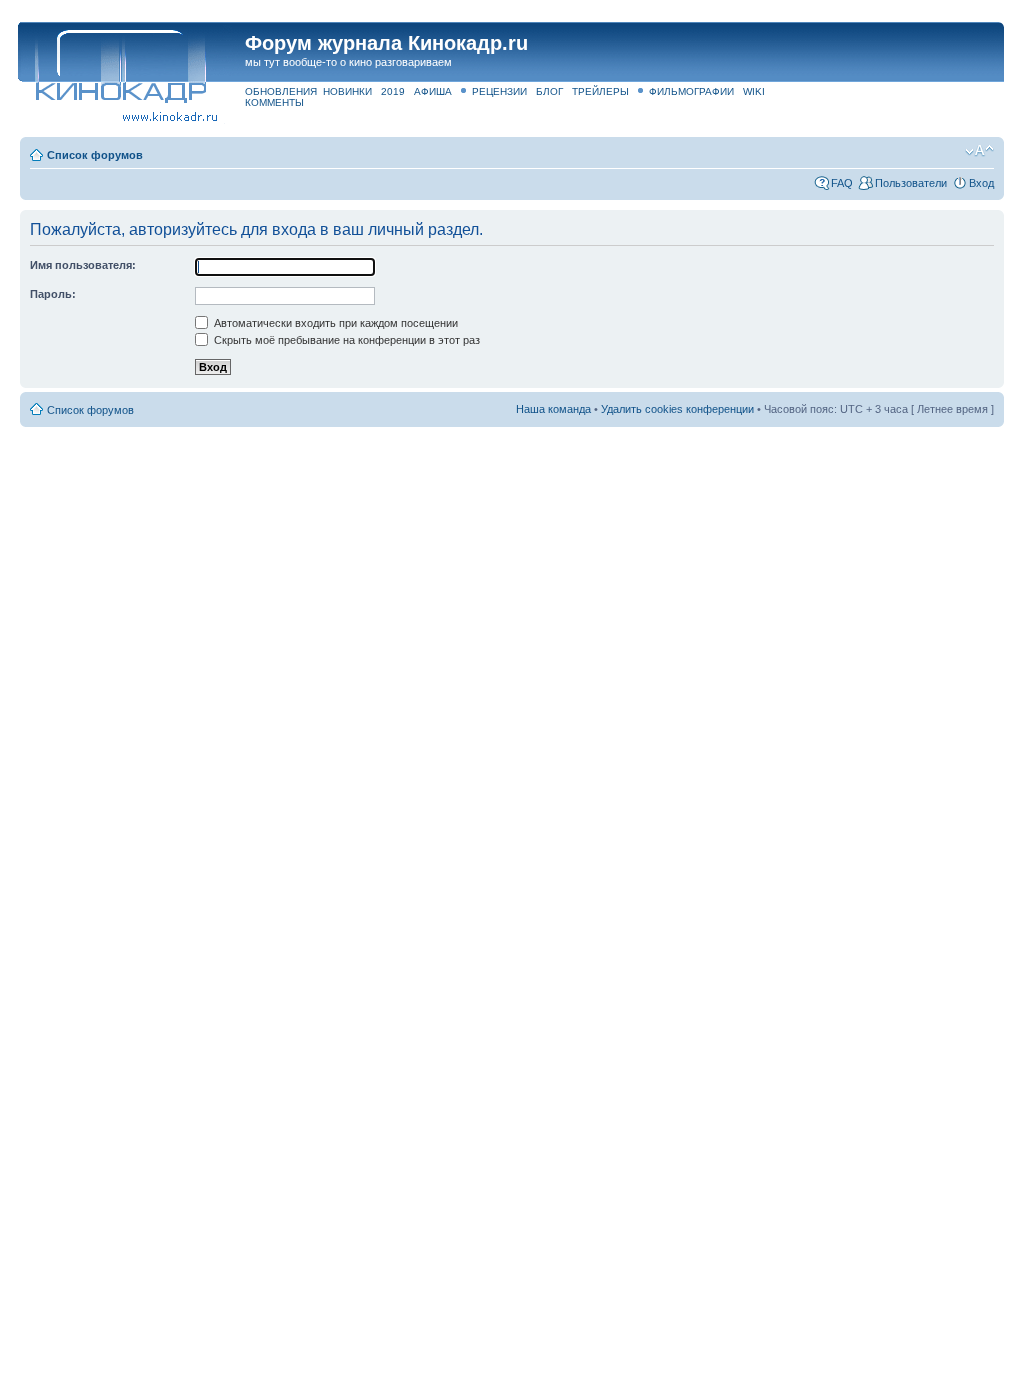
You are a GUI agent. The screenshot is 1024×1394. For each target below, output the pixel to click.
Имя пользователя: (83, 265)
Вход (981, 183)
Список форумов (95, 155)
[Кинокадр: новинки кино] (119, 64)
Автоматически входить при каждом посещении (334, 323)
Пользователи (911, 183)
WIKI (754, 91)
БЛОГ (549, 91)
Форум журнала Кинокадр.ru (386, 43)
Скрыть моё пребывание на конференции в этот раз (345, 340)
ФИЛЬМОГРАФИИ (691, 91)
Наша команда (553, 409)
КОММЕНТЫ (274, 102)
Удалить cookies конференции (677, 409)
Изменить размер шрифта (979, 151)
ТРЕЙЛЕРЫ (600, 91)
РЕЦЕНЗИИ (499, 91)
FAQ (842, 183)
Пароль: (53, 294)
